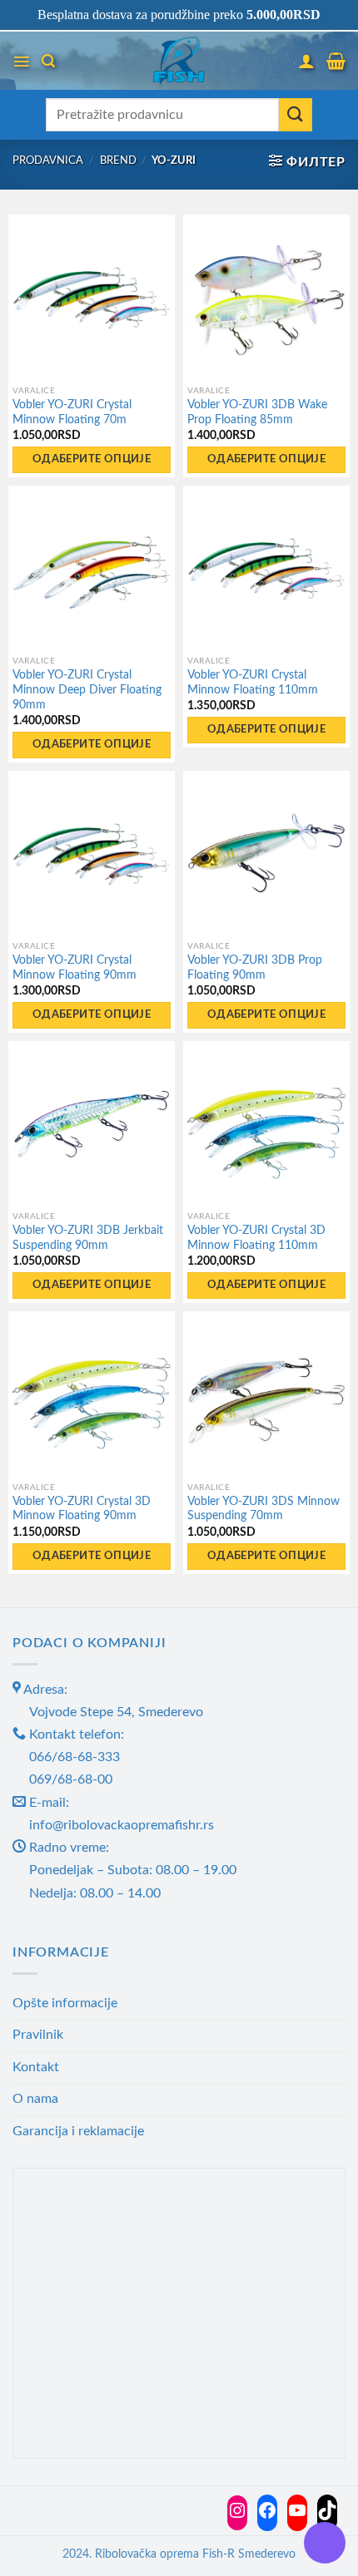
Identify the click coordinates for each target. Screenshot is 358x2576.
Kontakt (36, 2067)
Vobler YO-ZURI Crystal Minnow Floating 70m (72, 412)
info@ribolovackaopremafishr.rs (122, 1825)
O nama (35, 2099)
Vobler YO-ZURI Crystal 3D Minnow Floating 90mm (82, 1509)
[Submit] (296, 115)
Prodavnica (48, 160)
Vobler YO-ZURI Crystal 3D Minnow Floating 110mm (256, 1238)
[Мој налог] (306, 61)
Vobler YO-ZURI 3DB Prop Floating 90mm (255, 968)
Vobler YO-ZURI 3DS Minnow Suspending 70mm (264, 1509)
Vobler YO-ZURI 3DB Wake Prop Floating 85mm (257, 412)
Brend (118, 160)
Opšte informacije (65, 2003)
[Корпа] (336, 61)
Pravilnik (38, 2035)
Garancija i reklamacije (78, 2131)
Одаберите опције (92, 459)
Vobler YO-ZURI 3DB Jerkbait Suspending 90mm (88, 1238)
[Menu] (21, 62)
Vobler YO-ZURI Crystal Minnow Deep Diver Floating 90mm (87, 690)
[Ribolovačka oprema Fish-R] (179, 61)
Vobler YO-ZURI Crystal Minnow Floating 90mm (75, 968)
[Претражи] (48, 61)
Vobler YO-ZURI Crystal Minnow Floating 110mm (253, 683)
